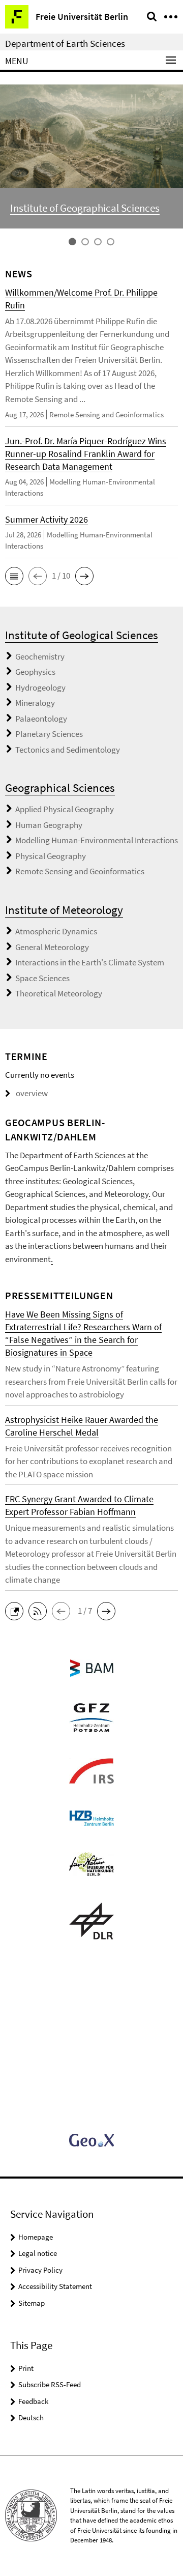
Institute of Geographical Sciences (85, 208)
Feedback (33, 2401)
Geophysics (35, 672)
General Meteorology (52, 947)
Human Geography (49, 825)
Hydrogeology (40, 688)
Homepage (36, 2237)
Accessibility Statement (55, 2286)
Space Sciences (42, 978)
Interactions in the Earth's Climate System (90, 962)
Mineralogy (35, 703)
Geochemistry (40, 656)
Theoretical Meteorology (59, 993)
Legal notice (38, 2253)
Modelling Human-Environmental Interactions (97, 840)
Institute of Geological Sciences (82, 635)
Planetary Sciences (49, 734)
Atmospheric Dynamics (56, 931)
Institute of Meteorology (64, 910)
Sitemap (32, 2303)
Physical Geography (51, 856)
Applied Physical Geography (65, 809)
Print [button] (26, 2368)
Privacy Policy (40, 2270)
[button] (14, 576)
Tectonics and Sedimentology (68, 750)
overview (32, 1093)
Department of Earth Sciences (65, 43)
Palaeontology (41, 719)
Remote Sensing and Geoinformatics (80, 871)
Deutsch (31, 2417)
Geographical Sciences (60, 788)
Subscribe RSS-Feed (50, 2384)
